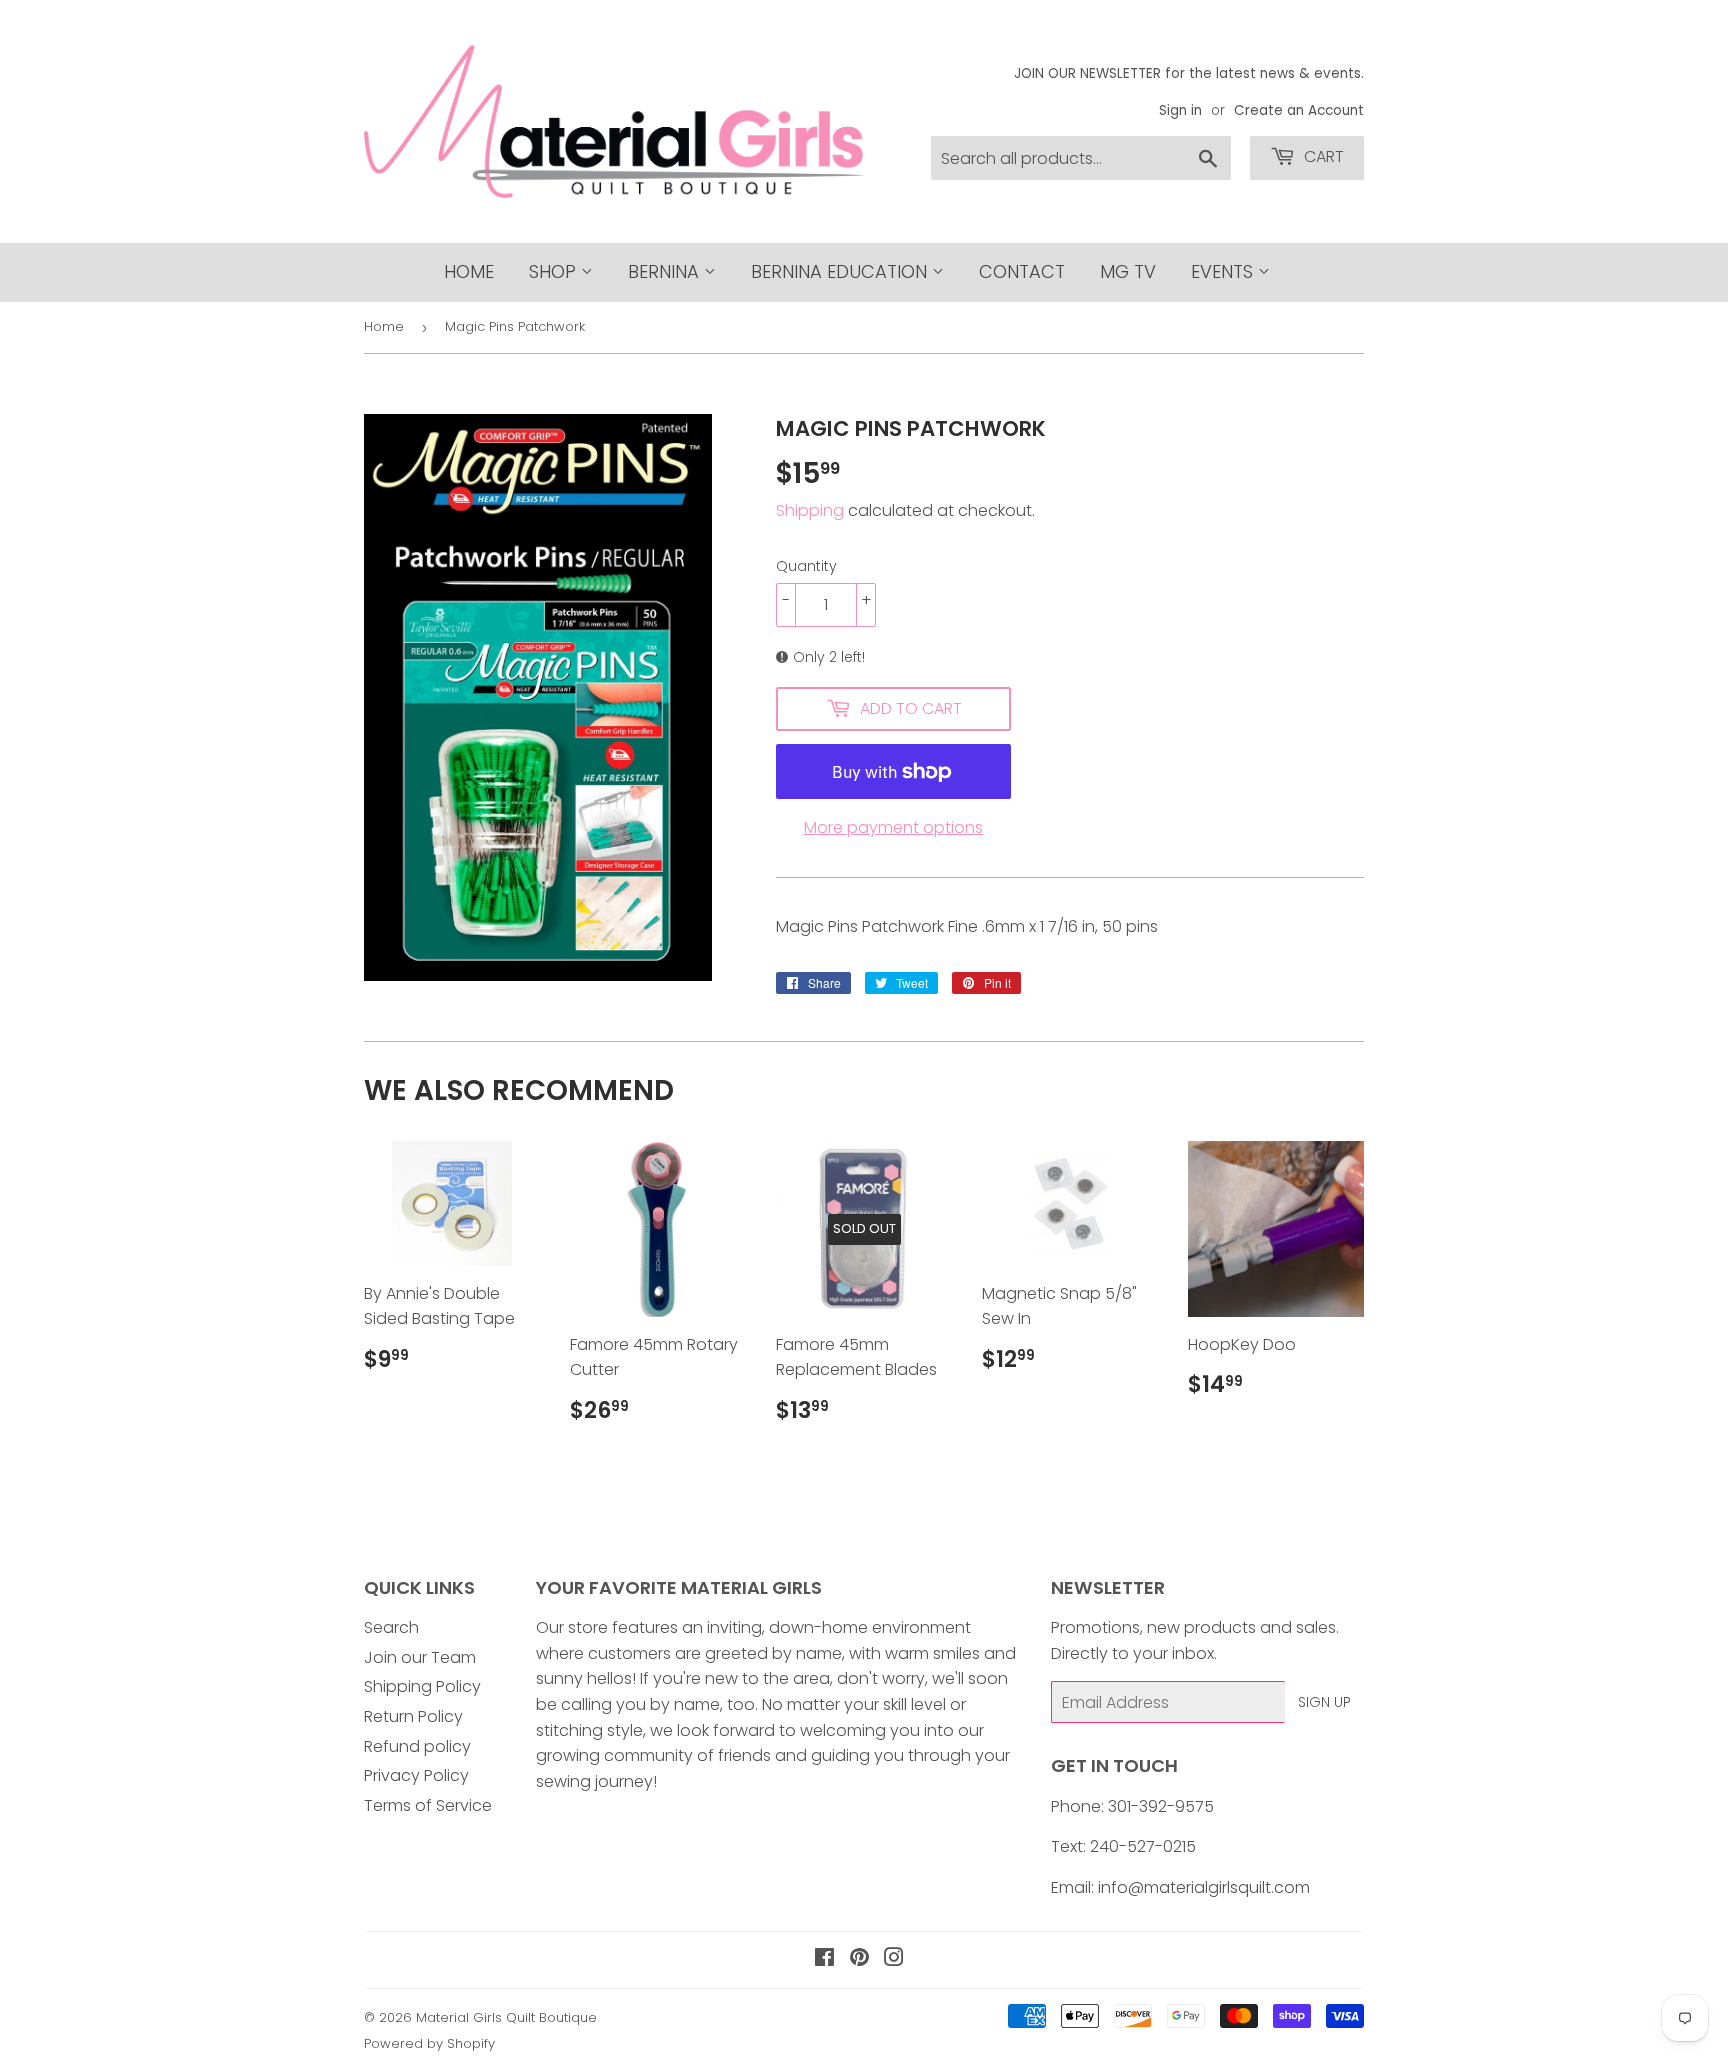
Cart (1322, 156)
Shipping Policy (422, 1686)
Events (1224, 271)
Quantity (806, 566)
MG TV (1128, 271)
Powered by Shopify (429, 2043)
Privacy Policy (416, 1775)
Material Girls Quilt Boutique (506, 2017)
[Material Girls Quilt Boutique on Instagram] (894, 1959)
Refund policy (417, 1746)
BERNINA (666, 271)
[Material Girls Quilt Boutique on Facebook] (824, 1959)
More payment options (893, 827)
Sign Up (1324, 1702)
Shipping (810, 510)
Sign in (1180, 110)
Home (469, 271)
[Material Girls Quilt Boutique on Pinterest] (859, 1959)
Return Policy (413, 1716)
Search (391, 1627)
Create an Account (1299, 110)
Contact (1022, 271)
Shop (555, 271)
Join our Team (420, 1657)
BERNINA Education (841, 271)
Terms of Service (428, 1805)
